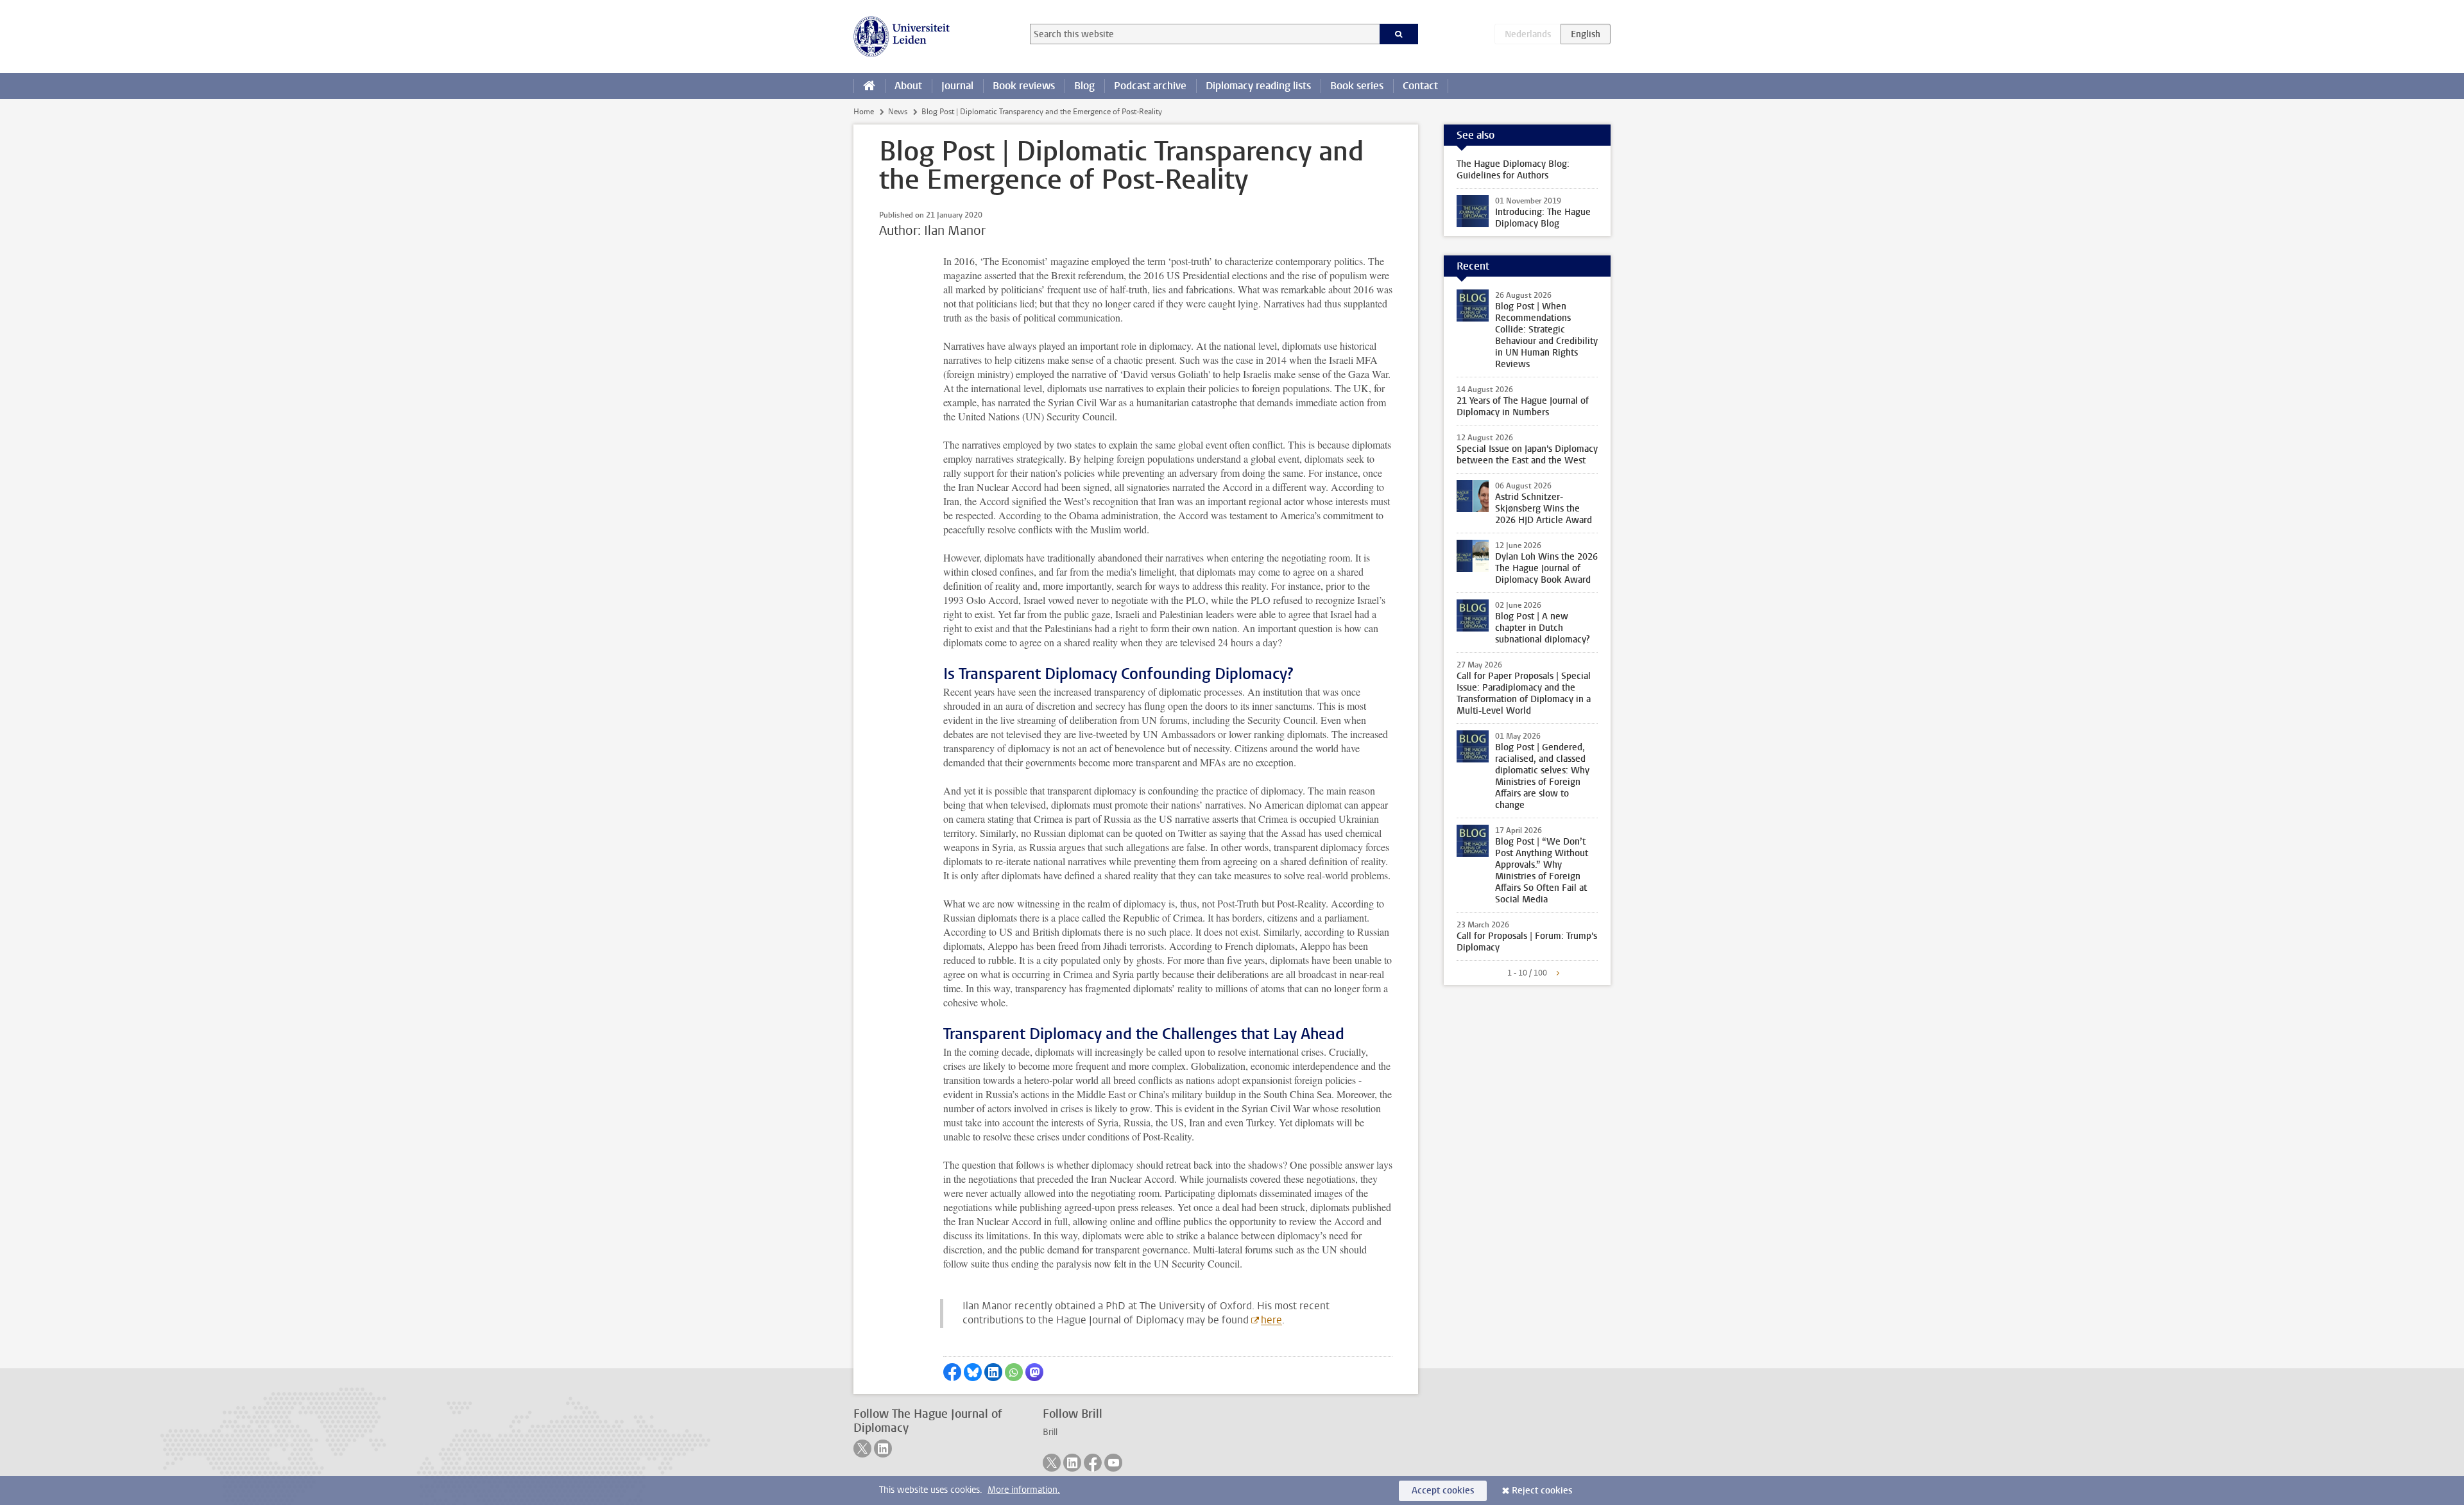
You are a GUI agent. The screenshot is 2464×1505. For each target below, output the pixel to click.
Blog (1084, 86)
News (898, 112)
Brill (1050, 1432)
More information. (1024, 1490)
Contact (1420, 86)
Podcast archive (1150, 86)
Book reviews (1024, 86)
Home (864, 112)
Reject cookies (1542, 1491)
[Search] (1399, 34)
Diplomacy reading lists (1258, 86)
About (908, 86)
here (1271, 1320)
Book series (1357, 86)
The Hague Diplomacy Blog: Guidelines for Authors (1513, 170)
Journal (957, 86)
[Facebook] (1093, 1463)
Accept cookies (1443, 1491)
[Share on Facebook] (952, 1372)
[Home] (869, 86)
